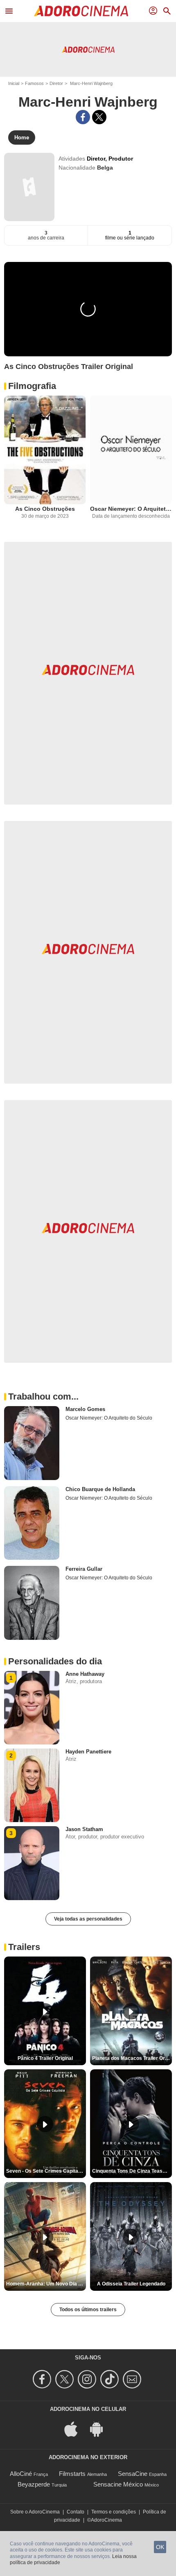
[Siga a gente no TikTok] (111, 2379)
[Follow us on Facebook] (43, 2379)
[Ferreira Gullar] (32, 1603)
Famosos (34, 83)
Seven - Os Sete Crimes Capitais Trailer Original (46, 2171)
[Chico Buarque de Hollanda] (32, 1523)
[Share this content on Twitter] (99, 117)
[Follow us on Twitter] (66, 2379)
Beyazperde (34, 2484)
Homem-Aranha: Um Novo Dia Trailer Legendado (46, 2284)
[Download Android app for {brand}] (101, 2428)
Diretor (56, 83)
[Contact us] (133, 2379)
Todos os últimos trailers (88, 2310)
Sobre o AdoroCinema (35, 2512)
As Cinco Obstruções (45, 509)
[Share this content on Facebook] (83, 117)
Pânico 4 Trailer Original (45, 2058)
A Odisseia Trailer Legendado (131, 2284)
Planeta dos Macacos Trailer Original (132, 2058)
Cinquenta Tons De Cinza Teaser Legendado (132, 2171)
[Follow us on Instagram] (88, 2379)
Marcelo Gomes (85, 1409)
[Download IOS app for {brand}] (75, 2428)
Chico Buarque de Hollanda (100, 1489)
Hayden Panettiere (88, 1752)
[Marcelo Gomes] (32, 1443)
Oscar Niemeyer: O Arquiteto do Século (131, 509)
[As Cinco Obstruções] (45, 450)
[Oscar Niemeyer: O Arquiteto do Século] (131, 450)
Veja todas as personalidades (88, 1919)
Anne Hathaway (85, 1674)
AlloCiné (21, 2474)
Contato (76, 2512)
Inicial (14, 83)
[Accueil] (81, 11)
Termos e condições (114, 2512)
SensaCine (133, 2474)
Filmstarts (72, 2474)
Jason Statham (84, 1829)
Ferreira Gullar (84, 1569)
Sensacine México (118, 2484)
